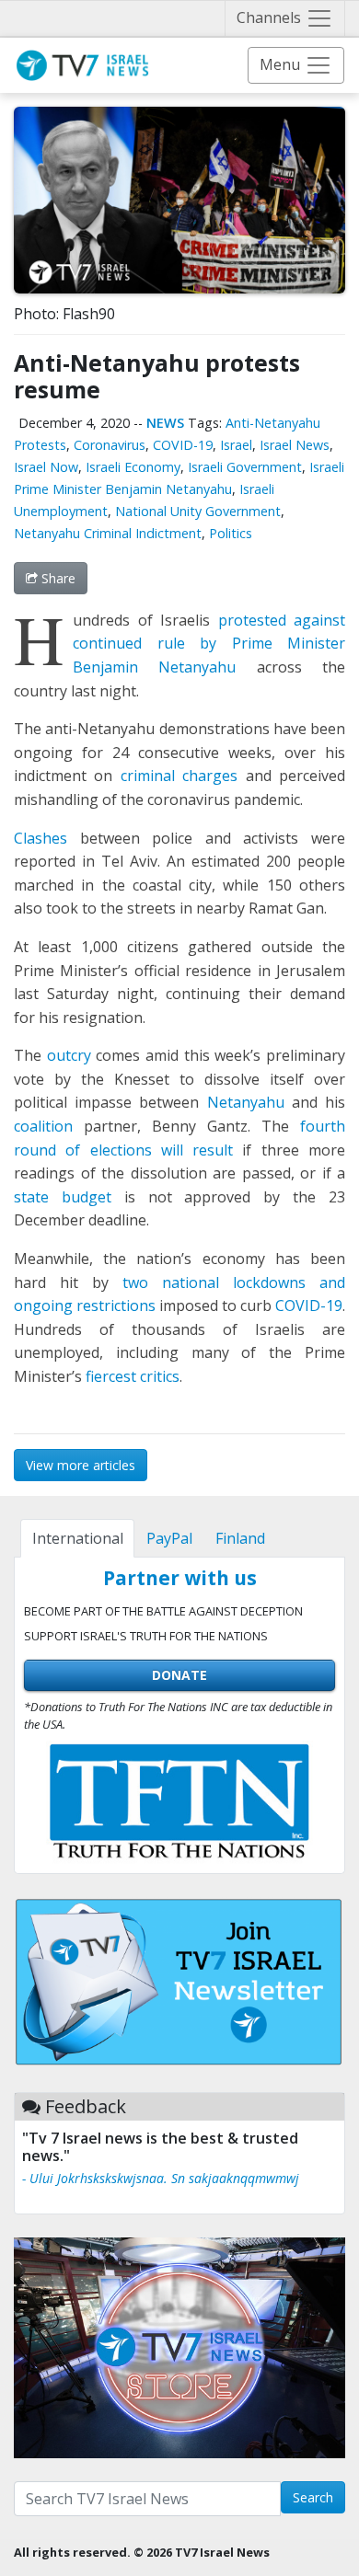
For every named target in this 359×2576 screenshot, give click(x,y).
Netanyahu (241, 1102)
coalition (43, 1126)
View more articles (81, 1465)
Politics (231, 533)
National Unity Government (198, 511)
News (165, 423)
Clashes (41, 838)
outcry (69, 1055)
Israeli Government (245, 467)
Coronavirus (110, 445)
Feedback (86, 2106)
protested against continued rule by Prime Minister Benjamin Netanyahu (209, 644)
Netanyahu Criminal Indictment (108, 533)
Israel (236, 445)
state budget (63, 1197)
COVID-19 (183, 445)
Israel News (295, 445)
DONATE (179, 1675)
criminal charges (179, 776)
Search (313, 2497)
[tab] (77, 1538)
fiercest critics (133, 1376)
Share (57, 578)
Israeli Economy (133, 467)
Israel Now (46, 467)
